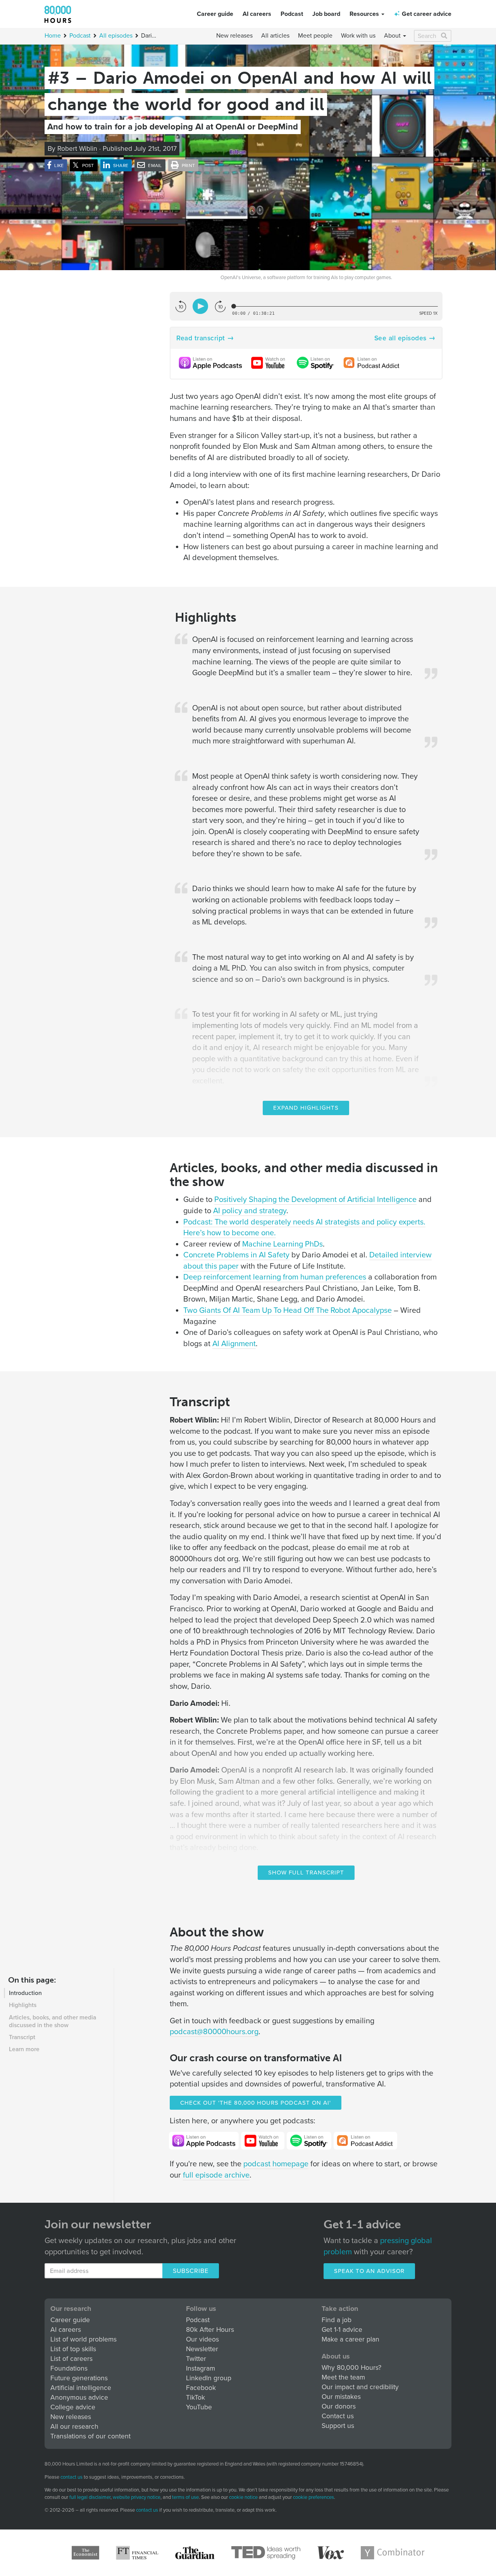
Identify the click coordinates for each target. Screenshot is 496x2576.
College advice (73, 2407)
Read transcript (201, 338)
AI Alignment (234, 1344)
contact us (71, 2477)
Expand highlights (306, 1108)
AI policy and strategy (250, 1211)
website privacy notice (137, 2497)
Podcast (292, 14)
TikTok (195, 2398)
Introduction (25, 1993)
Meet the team (343, 2377)
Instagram (201, 2368)
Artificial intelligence (81, 2388)
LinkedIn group (209, 2378)
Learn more (24, 2049)
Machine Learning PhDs (282, 1244)
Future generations (79, 2378)
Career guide (215, 14)
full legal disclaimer (90, 2497)
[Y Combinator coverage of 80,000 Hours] (393, 2553)
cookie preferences (313, 2498)
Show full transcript (306, 1873)
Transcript (22, 2037)
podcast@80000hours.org (214, 2032)
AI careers (257, 14)
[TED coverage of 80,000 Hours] (266, 2553)
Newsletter (202, 2349)
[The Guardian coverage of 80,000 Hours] (195, 2553)
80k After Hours (210, 2330)
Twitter (196, 2359)
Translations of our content (90, 2436)
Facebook (201, 2388)
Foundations (69, 2368)
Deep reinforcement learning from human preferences (275, 1277)
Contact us (338, 2416)
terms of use (185, 2497)
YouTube (199, 2407)
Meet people (315, 36)
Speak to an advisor (369, 2271)
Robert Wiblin (77, 149)
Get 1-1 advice (342, 2330)
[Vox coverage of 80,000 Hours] (331, 2553)
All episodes (116, 36)
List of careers (71, 2359)
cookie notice (243, 2497)
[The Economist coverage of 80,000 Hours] (85, 2553)
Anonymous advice (79, 2398)
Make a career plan (350, 2339)
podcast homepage (276, 2164)
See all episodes (400, 338)
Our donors (339, 2406)
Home (53, 36)
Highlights (23, 2005)
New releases (234, 36)
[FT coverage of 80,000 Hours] (137, 2553)
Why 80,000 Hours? (351, 2368)
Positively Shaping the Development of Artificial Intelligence (315, 1200)
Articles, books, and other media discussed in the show (53, 2021)
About (393, 36)
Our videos (202, 2339)
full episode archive (216, 2175)
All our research (74, 2427)
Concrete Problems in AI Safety (236, 1255)
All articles (275, 36)
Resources (365, 14)
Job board (326, 14)
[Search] (445, 36)
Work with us (358, 36)
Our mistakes (341, 2397)
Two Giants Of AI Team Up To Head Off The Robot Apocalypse (288, 1310)
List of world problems (84, 2339)
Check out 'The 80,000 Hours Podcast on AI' (256, 2103)
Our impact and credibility (360, 2387)
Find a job (337, 2320)
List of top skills (73, 2349)
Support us (338, 2426)
